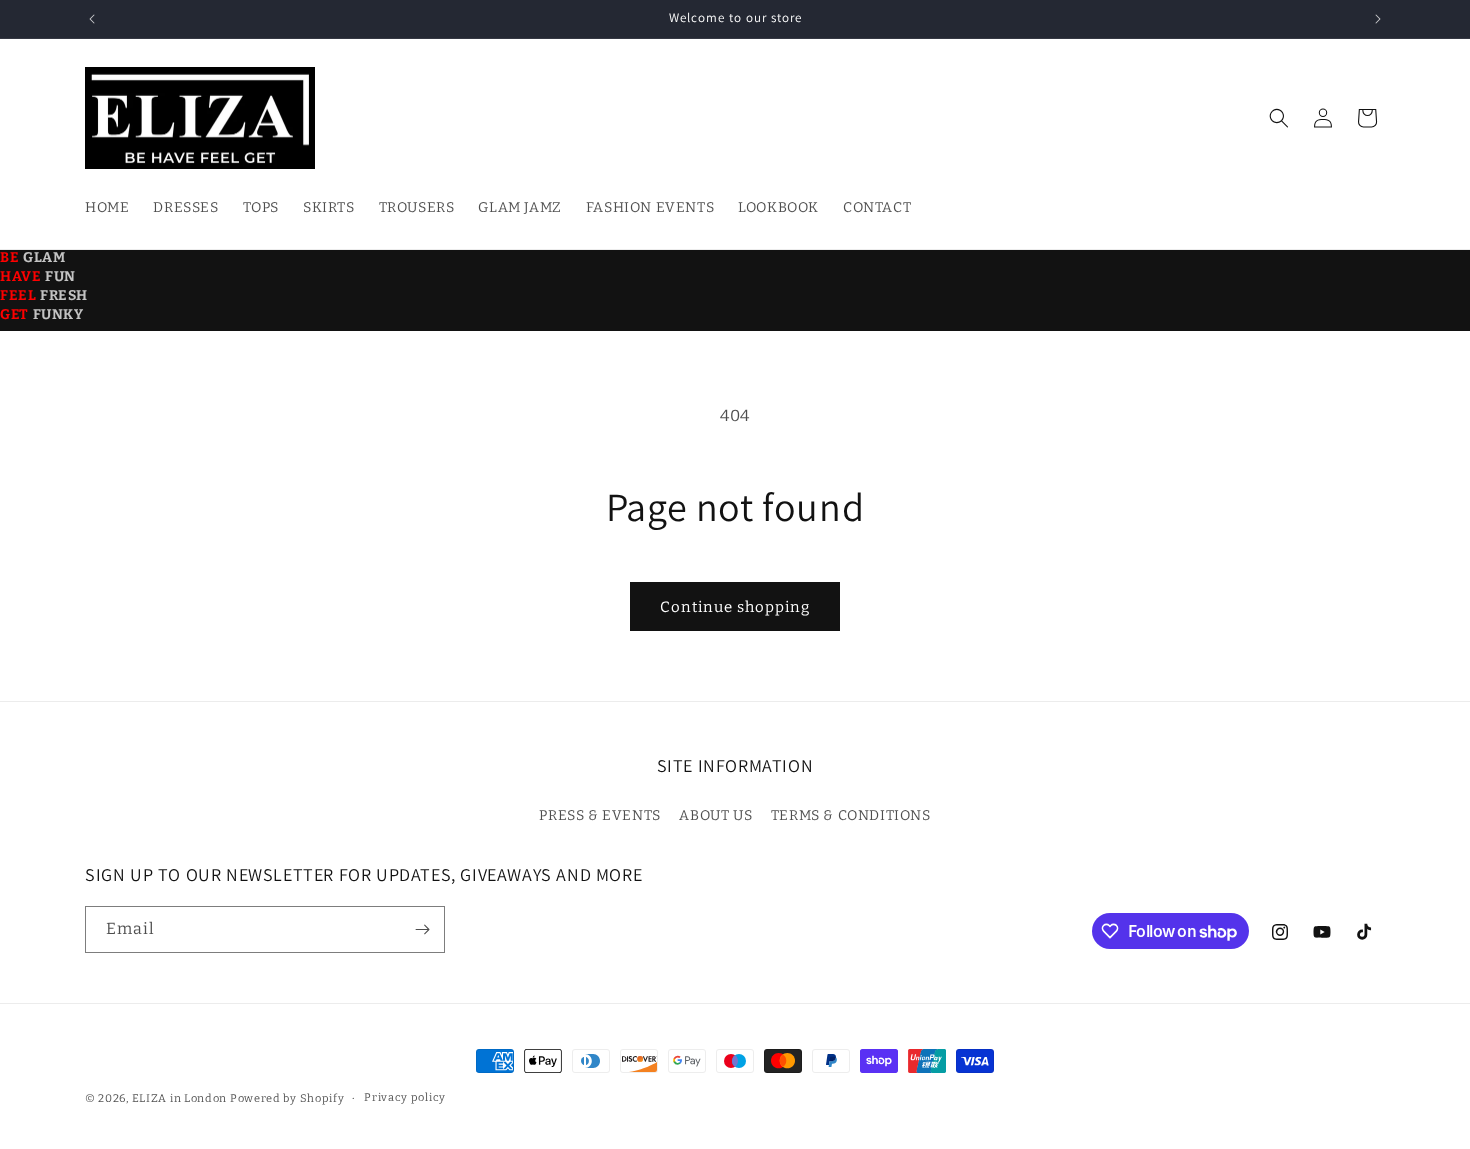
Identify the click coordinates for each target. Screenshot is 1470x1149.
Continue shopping (735, 607)
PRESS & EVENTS (599, 815)
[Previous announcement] (92, 19)
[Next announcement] (1378, 19)
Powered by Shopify (287, 1098)
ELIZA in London (180, 1098)
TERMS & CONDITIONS (851, 815)
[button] (1279, 118)
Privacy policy (405, 1097)
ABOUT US (715, 815)
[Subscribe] (422, 929)
